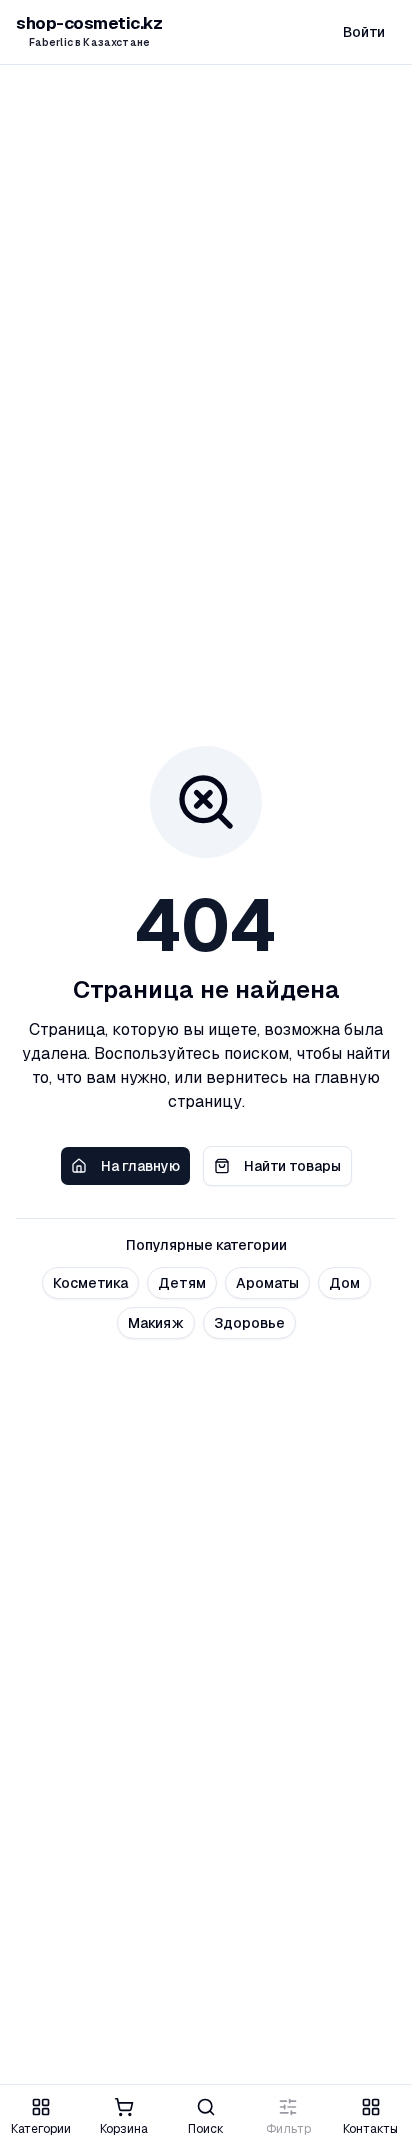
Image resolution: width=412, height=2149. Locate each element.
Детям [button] (182, 1283)
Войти (364, 32)
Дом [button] (344, 1283)
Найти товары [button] (292, 1166)
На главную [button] (140, 1166)
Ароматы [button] (267, 1283)
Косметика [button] (90, 1283)
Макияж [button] (156, 1323)
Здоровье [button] (249, 1323)
